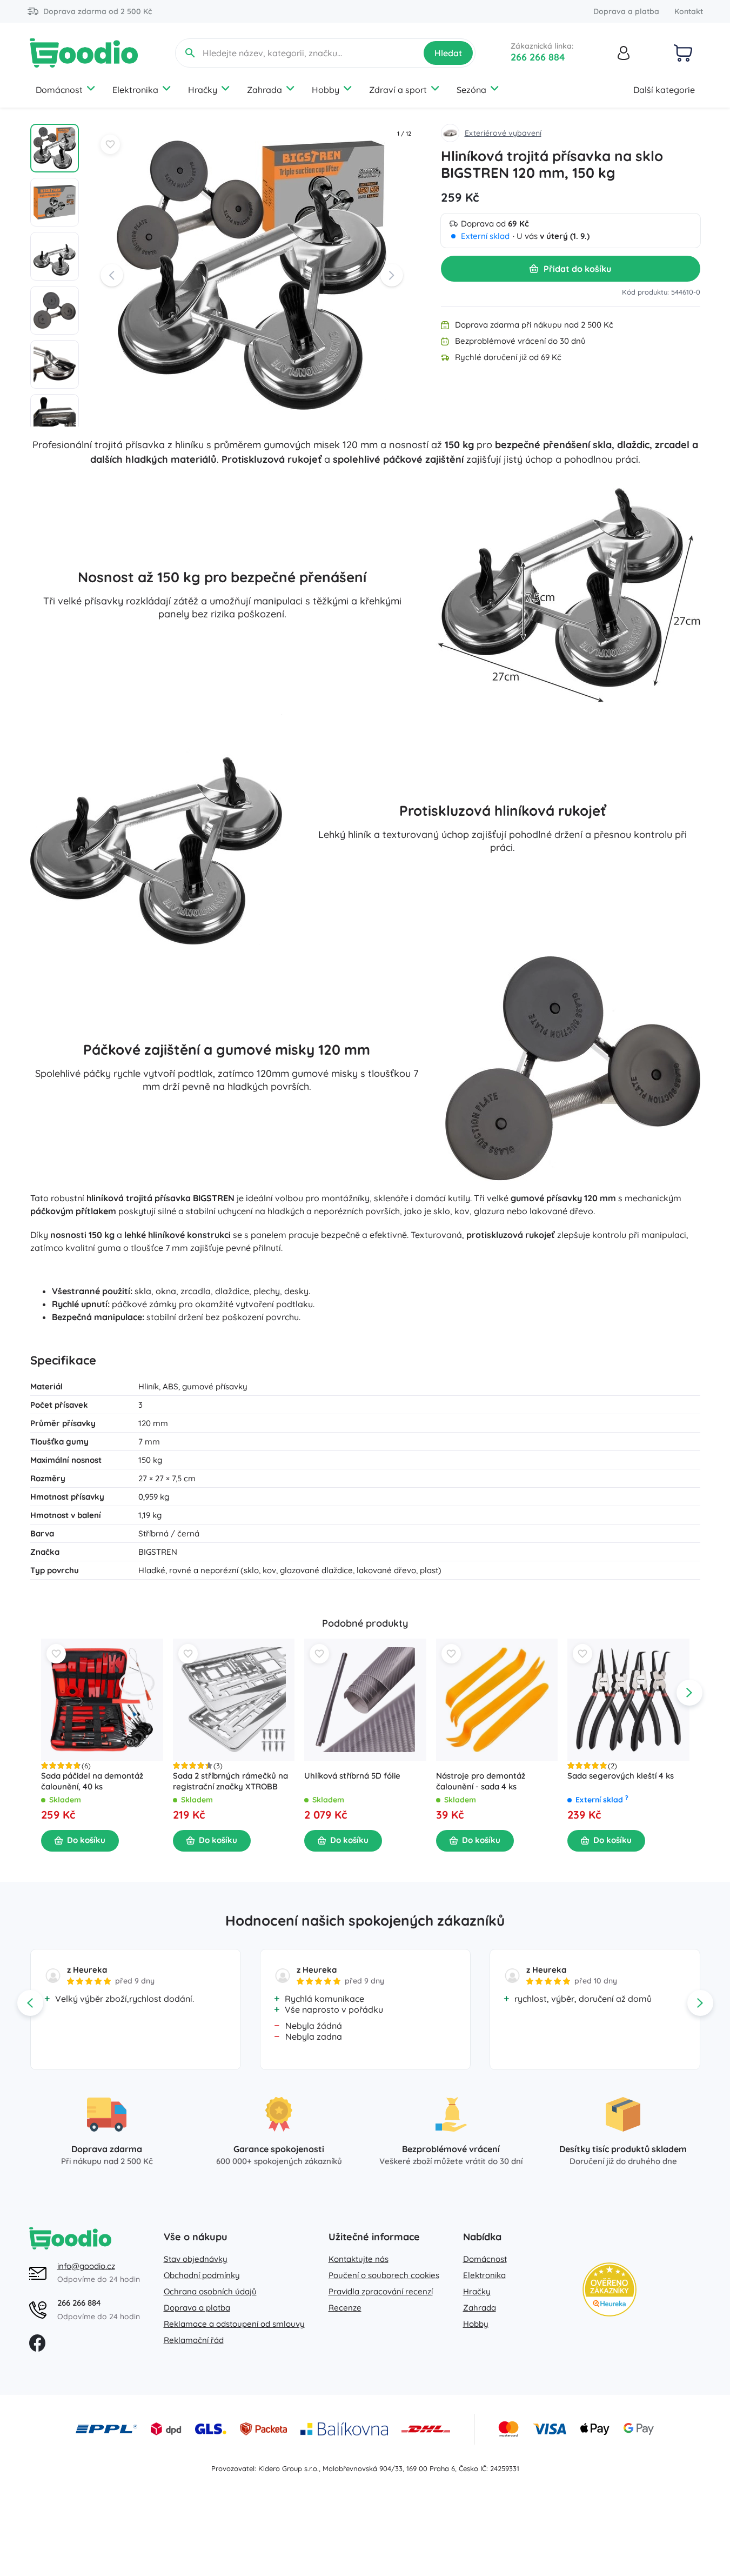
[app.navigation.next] (689, 1693)
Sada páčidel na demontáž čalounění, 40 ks (92, 1780)
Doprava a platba (626, 11)
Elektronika (135, 90)
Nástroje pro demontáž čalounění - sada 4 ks (480, 1780)
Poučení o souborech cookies (384, 2275)
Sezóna (471, 90)
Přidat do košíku (577, 269)
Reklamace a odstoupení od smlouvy (234, 2324)
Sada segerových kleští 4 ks (621, 1775)
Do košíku (86, 1840)
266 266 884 (538, 57)
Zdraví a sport (398, 90)
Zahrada (264, 90)
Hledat (448, 53)
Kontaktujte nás (359, 2259)
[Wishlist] (110, 144)
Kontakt (689, 11)
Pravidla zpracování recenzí (381, 2291)
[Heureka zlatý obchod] (610, 2289)
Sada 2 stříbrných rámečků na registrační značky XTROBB (230, 1780)
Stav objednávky (196, 2259)
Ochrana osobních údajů (210, 2291)
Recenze (345, 2308)
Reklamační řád (194, 2340)
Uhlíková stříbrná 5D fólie (352, 1775)
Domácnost (59, 90)
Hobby (326, 90)
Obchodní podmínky (202, 2275)
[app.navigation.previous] (41, 1693)
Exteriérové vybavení (503, 133)
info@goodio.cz (86, 2266)
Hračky (203, 90)
